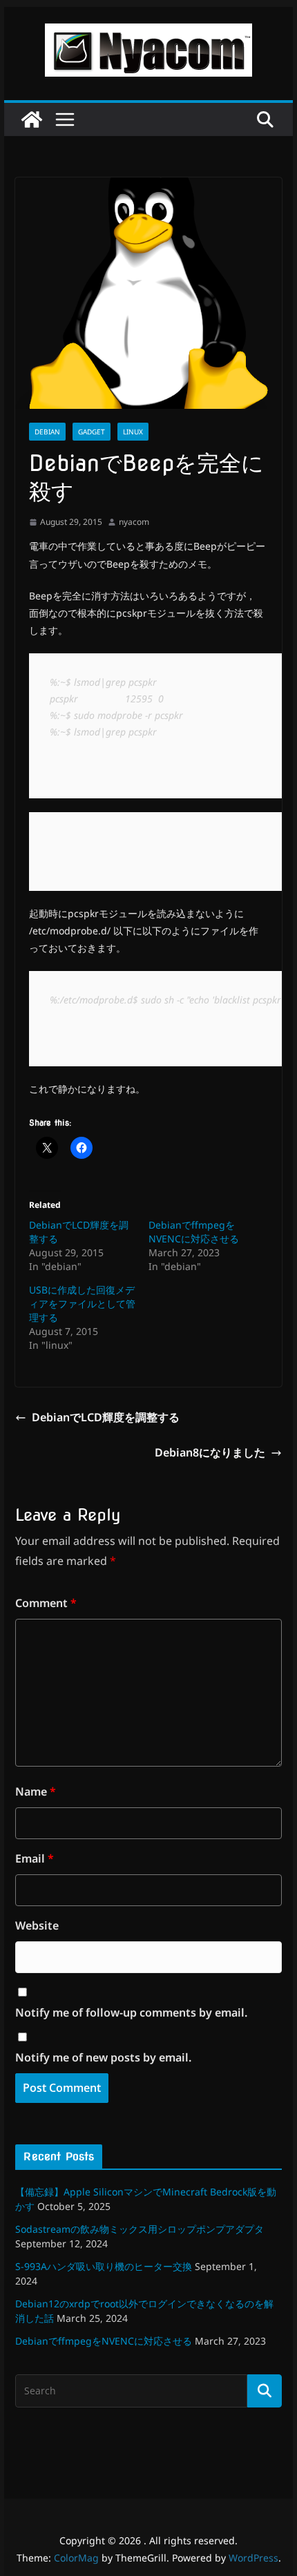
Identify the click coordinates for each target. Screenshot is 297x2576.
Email (35, 1858)
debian (47, 432)
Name (36, 1791)
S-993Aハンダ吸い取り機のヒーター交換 (104, 2266)
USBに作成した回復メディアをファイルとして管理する (82, 1304)
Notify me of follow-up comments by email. (131, 2012)
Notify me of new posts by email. (103, 2057)
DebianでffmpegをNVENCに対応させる (194, 1232)
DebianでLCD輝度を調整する (106, 1417)
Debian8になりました (210, 1452)
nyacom (134, 522)
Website (37, 1925)
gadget (92, 432)
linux (133, 432)
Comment (46, 1603)
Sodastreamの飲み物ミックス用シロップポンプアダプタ (140, 2229)
